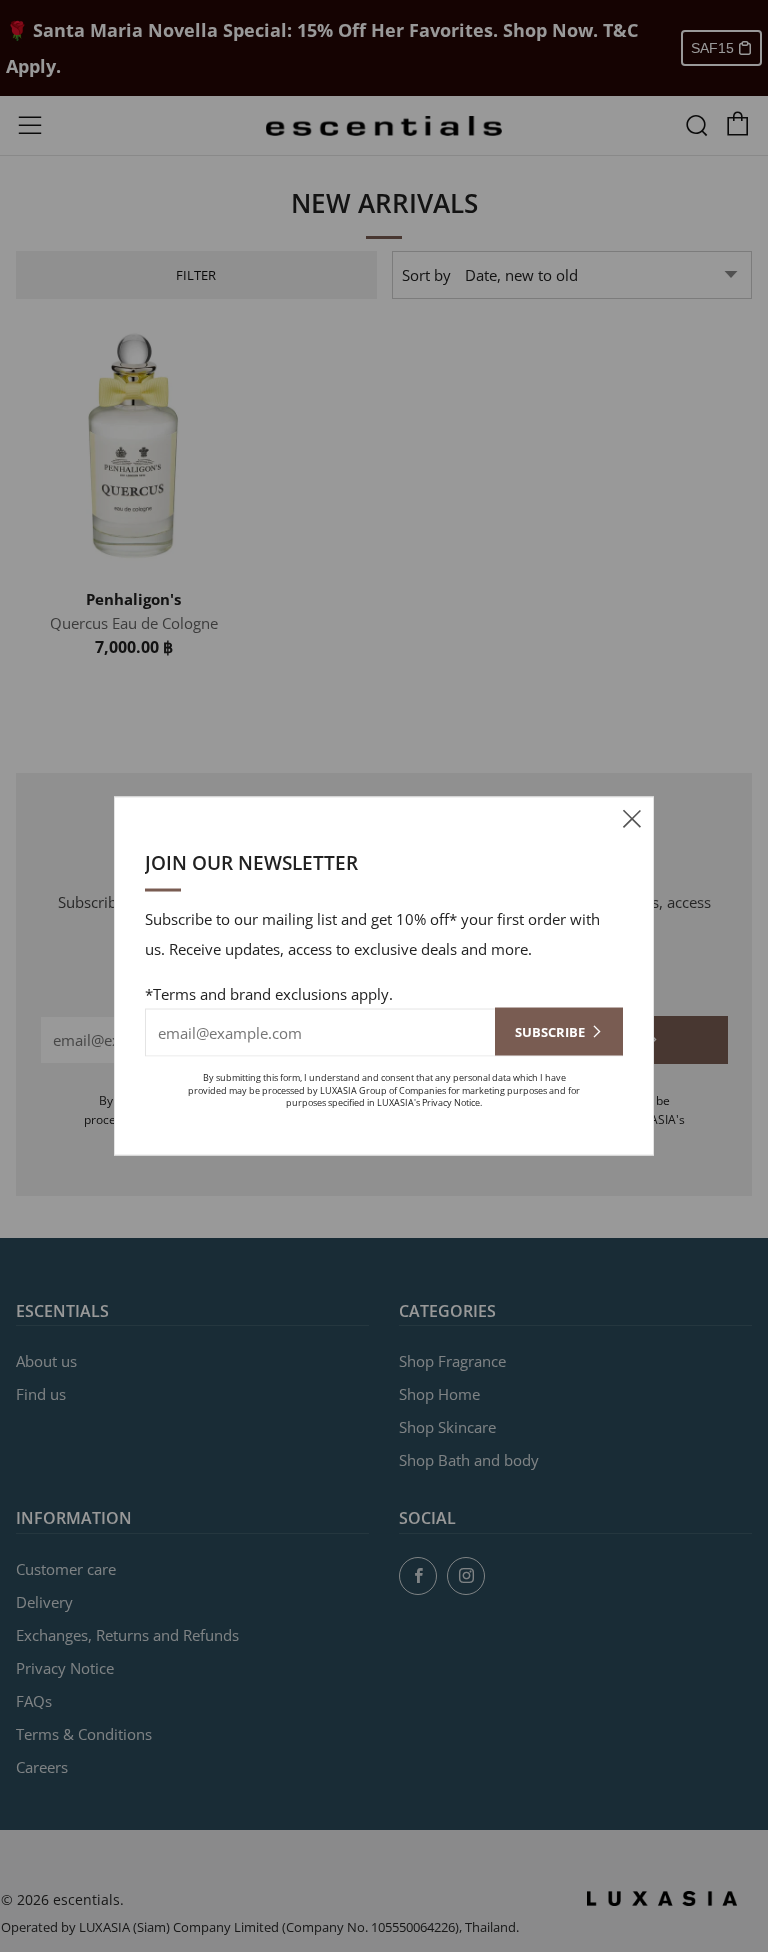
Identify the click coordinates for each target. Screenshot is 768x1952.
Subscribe (550, 1032)
